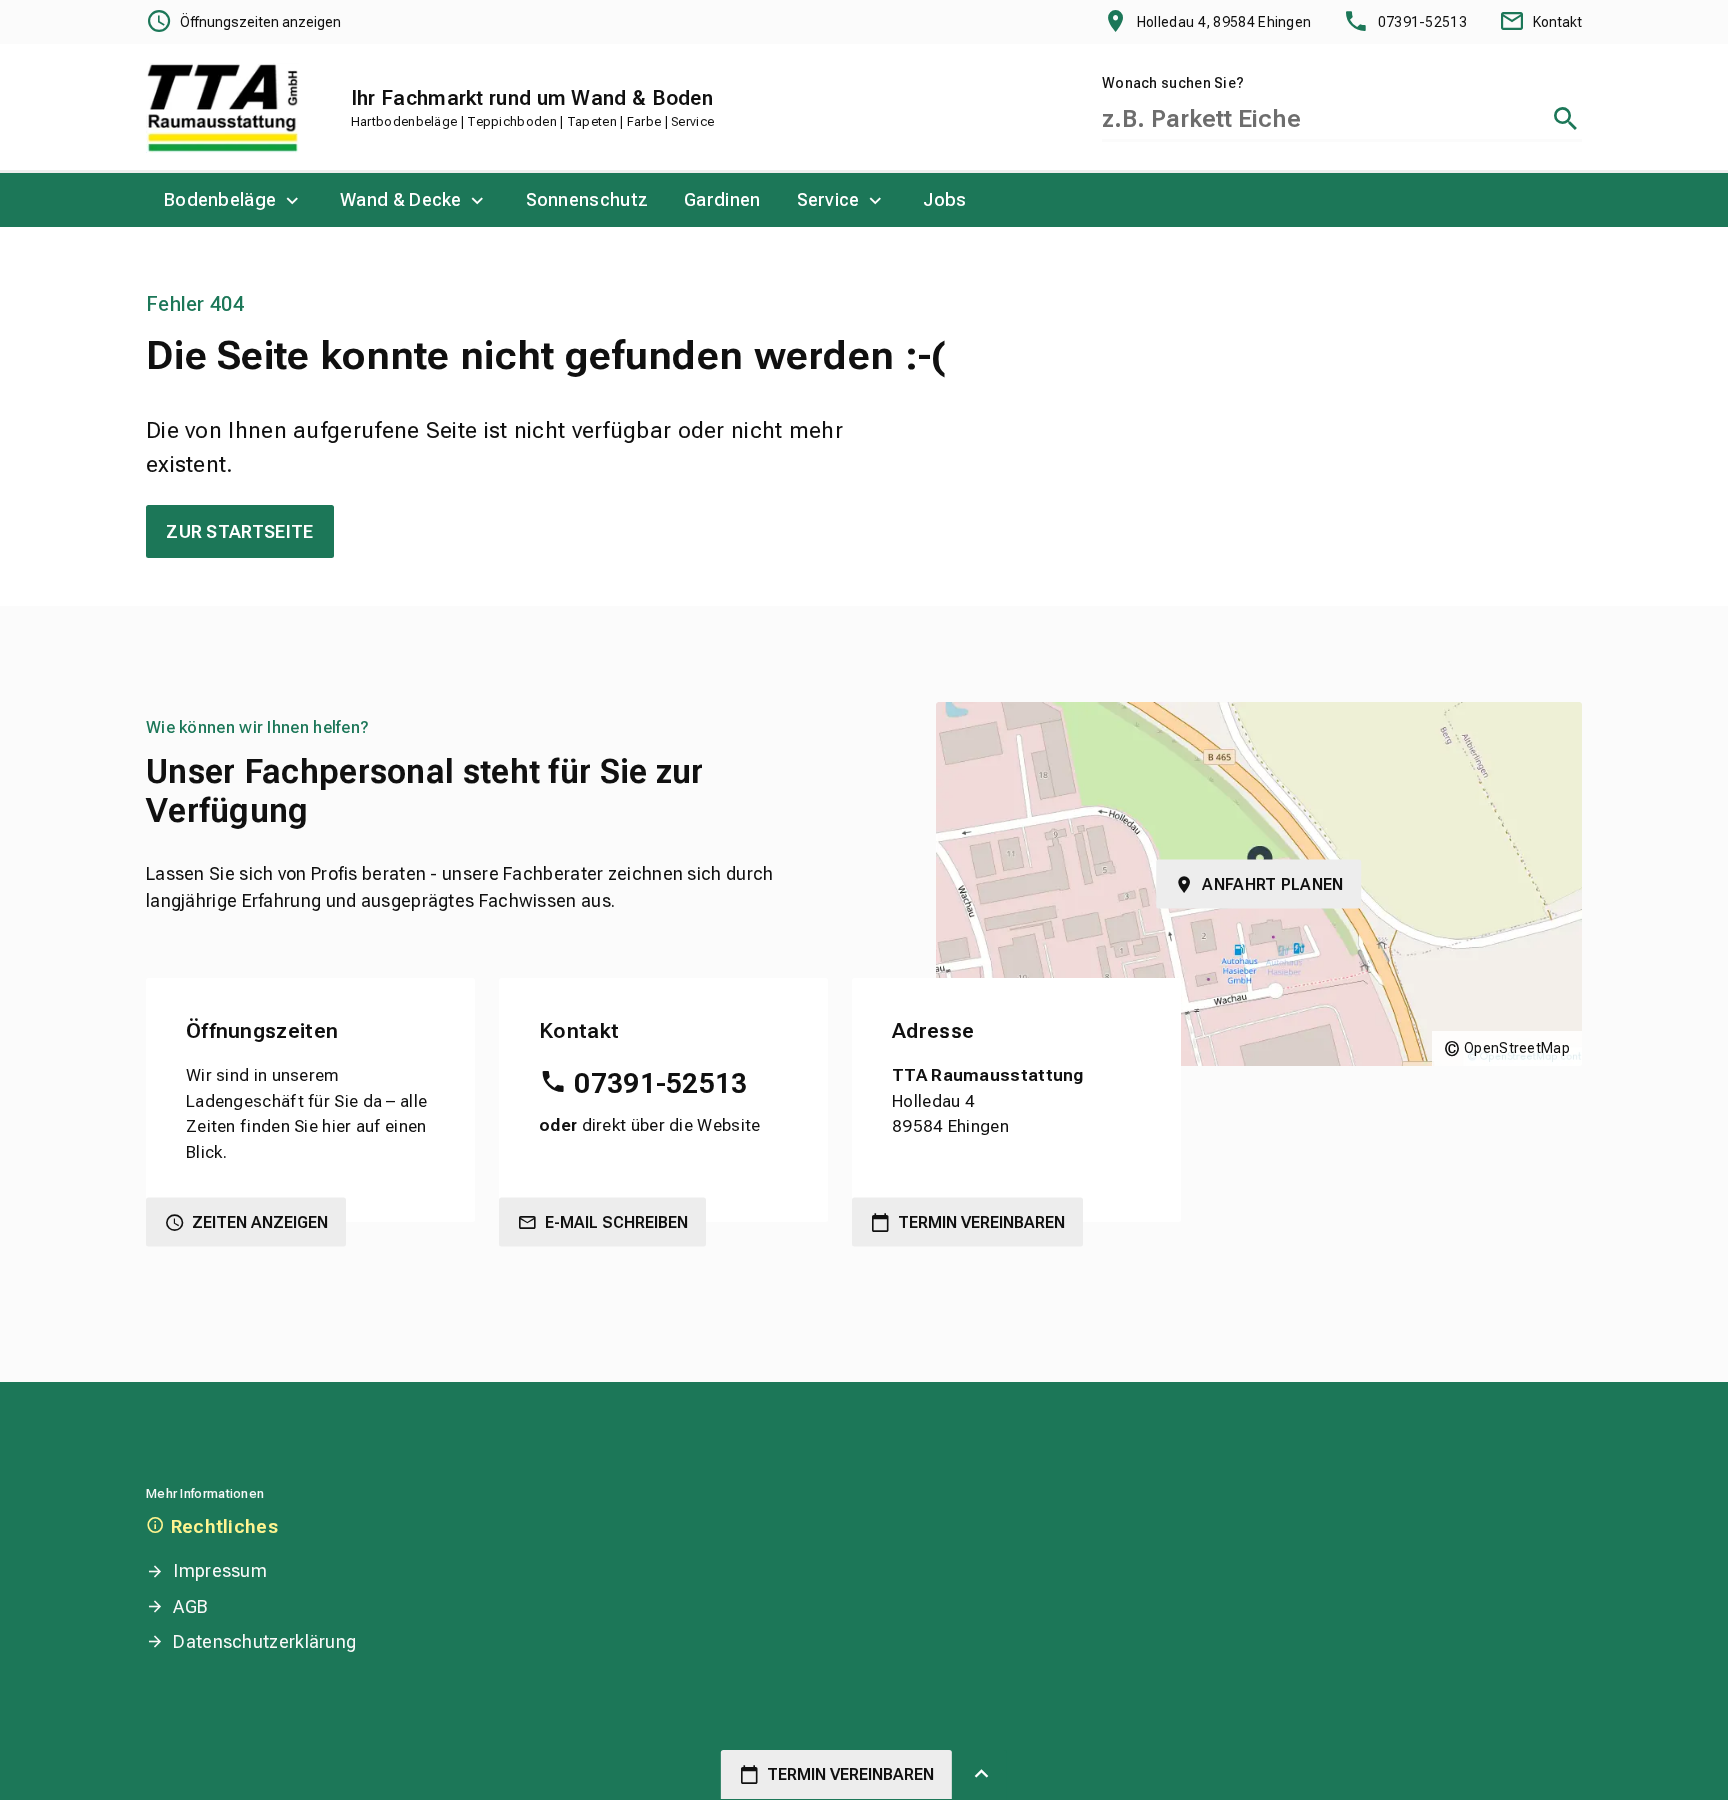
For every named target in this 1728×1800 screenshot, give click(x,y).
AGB (190, 1606)
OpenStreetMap (1517, 1048)
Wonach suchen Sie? (1173, 83)
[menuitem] (234, 200)
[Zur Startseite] (222, 108)
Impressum (220, 1570)
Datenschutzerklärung (264, 1641)
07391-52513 (660, 1083)
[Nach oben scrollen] (981, 1775)
